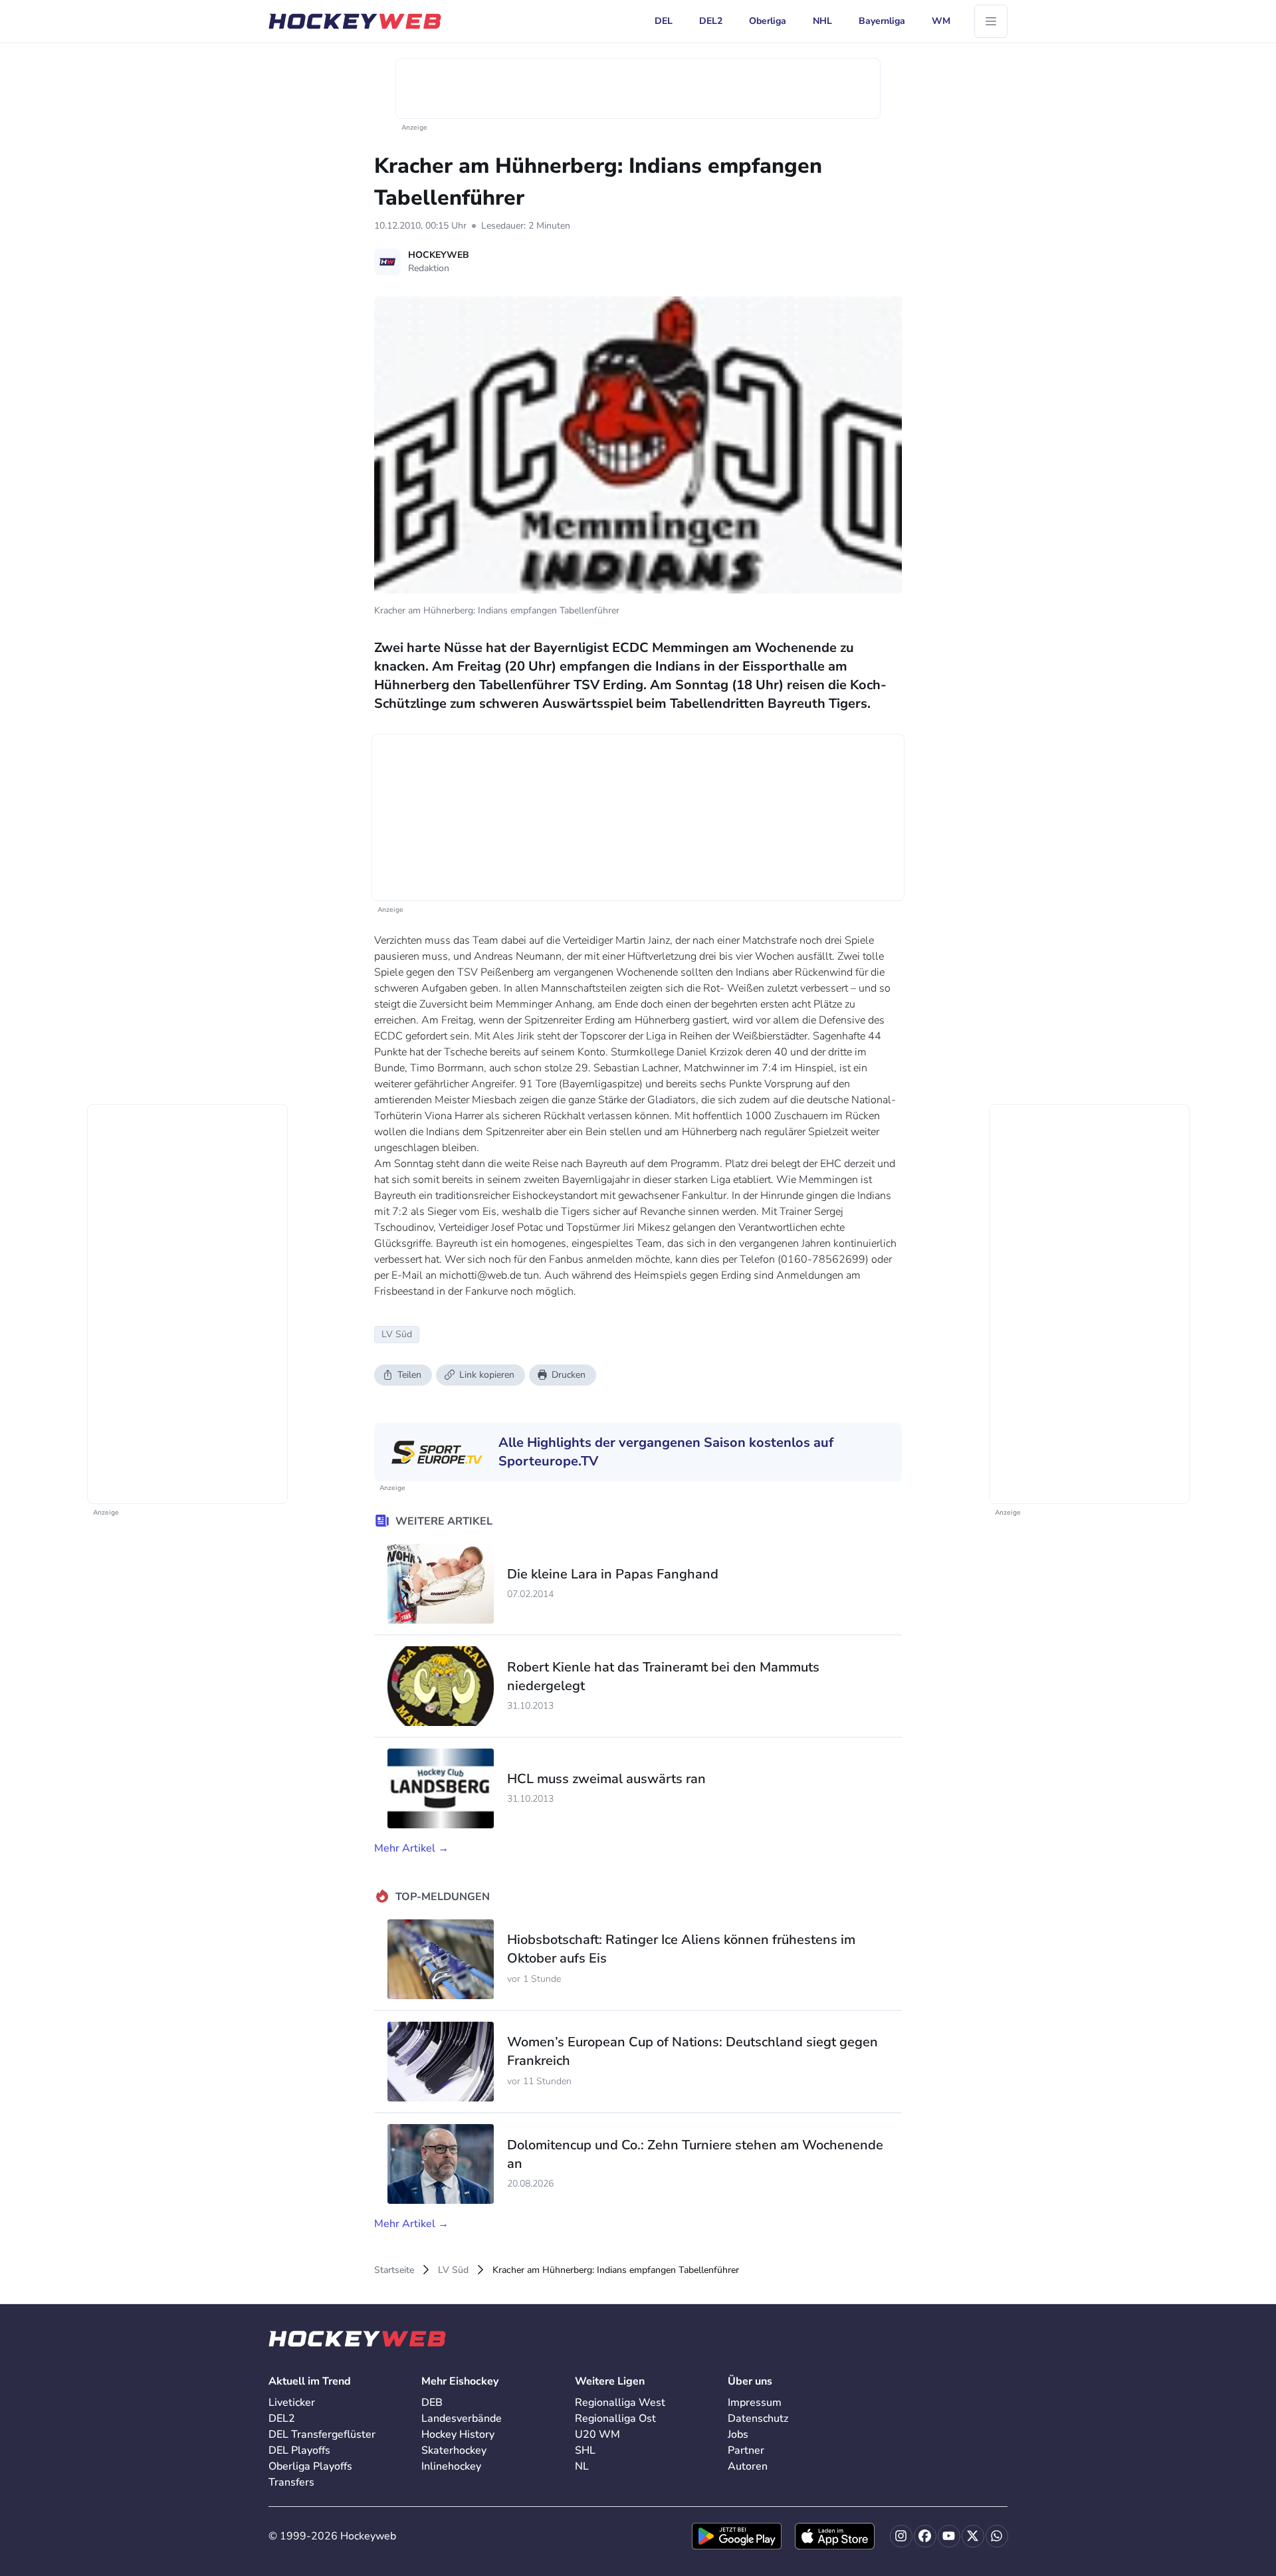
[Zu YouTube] (949, 2536)
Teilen (409, 1375)
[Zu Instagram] (901, 2536)
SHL (585, 2450)
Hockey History (458, 2434)
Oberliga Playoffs (310, 2466)
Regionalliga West (620, 2403)
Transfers (291, 2482)
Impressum (755, 2403)
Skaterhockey (454, 2450)
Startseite (394, 2270)
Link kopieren (487, 1375)
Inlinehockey (451, 2466)
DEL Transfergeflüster (322, 2434)
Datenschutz (758, 2418)
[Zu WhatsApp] (997, 2536)
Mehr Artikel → (411, 1848)
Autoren (748, 2466)
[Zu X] (973, 2536)
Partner (746, 2450)
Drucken (569, 1375)
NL (582, 2466)
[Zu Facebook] (925, 2536)
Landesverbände (462, 2418)
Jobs (738, 2434)
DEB (432, 2403)
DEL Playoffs (299, 2450)
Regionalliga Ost (615, 2418)
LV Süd (453, 2270)
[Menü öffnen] (991, 21)
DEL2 (282, 2418)
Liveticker (292, 2403)
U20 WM (597, 2434)
